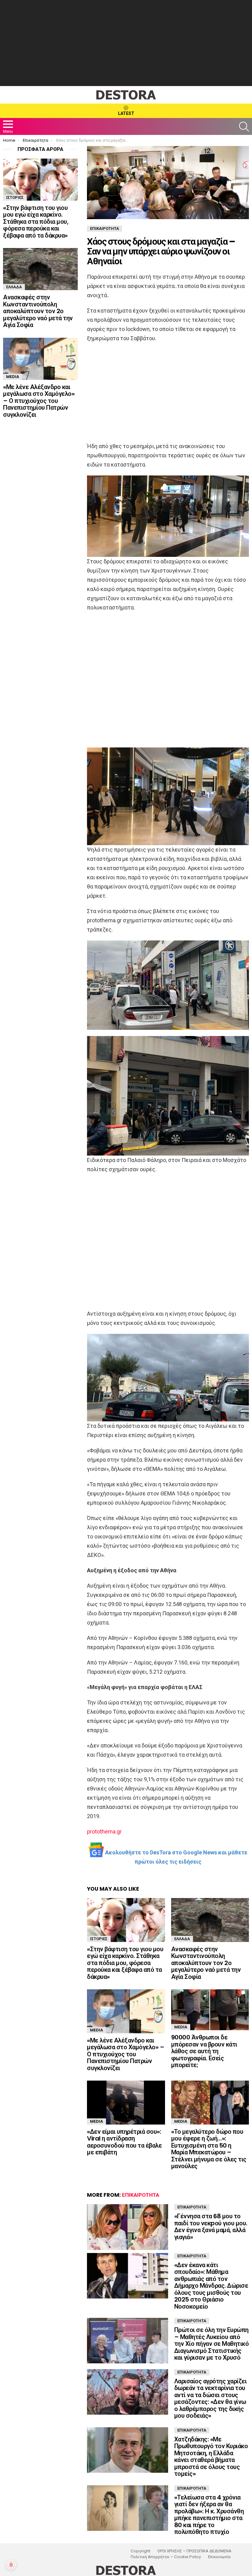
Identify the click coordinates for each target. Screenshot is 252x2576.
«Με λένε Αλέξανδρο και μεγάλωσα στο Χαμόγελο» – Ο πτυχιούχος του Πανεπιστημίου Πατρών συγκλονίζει (126, 2054)
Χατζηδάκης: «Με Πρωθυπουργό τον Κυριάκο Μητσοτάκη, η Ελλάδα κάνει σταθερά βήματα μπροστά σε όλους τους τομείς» (211, 2457)
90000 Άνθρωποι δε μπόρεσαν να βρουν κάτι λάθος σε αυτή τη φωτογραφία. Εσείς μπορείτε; (204, 2051)
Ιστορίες (99, 1939)
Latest (126, 113)
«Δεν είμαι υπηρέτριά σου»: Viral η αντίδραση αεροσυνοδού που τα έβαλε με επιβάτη (124, 2142)
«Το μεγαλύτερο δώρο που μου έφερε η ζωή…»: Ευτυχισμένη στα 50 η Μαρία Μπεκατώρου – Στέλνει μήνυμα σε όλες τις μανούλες (209, 2149)
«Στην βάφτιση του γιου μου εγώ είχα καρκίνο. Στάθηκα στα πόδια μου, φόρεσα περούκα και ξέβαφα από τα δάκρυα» (125, 1963)
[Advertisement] (126, 43)
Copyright (140, 2551)
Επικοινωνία (219, 2557)
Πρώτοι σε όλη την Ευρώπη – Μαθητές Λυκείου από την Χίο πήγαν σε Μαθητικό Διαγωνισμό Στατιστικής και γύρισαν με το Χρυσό (212, 2344)
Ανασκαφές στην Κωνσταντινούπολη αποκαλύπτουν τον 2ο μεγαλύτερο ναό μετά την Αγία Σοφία (206, 1963)
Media (96, 2030)
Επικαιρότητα (141, 2195)
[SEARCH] (244, 127)
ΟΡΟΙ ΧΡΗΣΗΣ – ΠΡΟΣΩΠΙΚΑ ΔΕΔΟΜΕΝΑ (194, 2551)
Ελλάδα (182, 1939)
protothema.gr (104, 1832)
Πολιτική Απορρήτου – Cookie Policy (166, 2557)
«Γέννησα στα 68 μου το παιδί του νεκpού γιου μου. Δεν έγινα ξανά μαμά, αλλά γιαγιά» (211, 2227)
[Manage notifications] (11, 2565)
